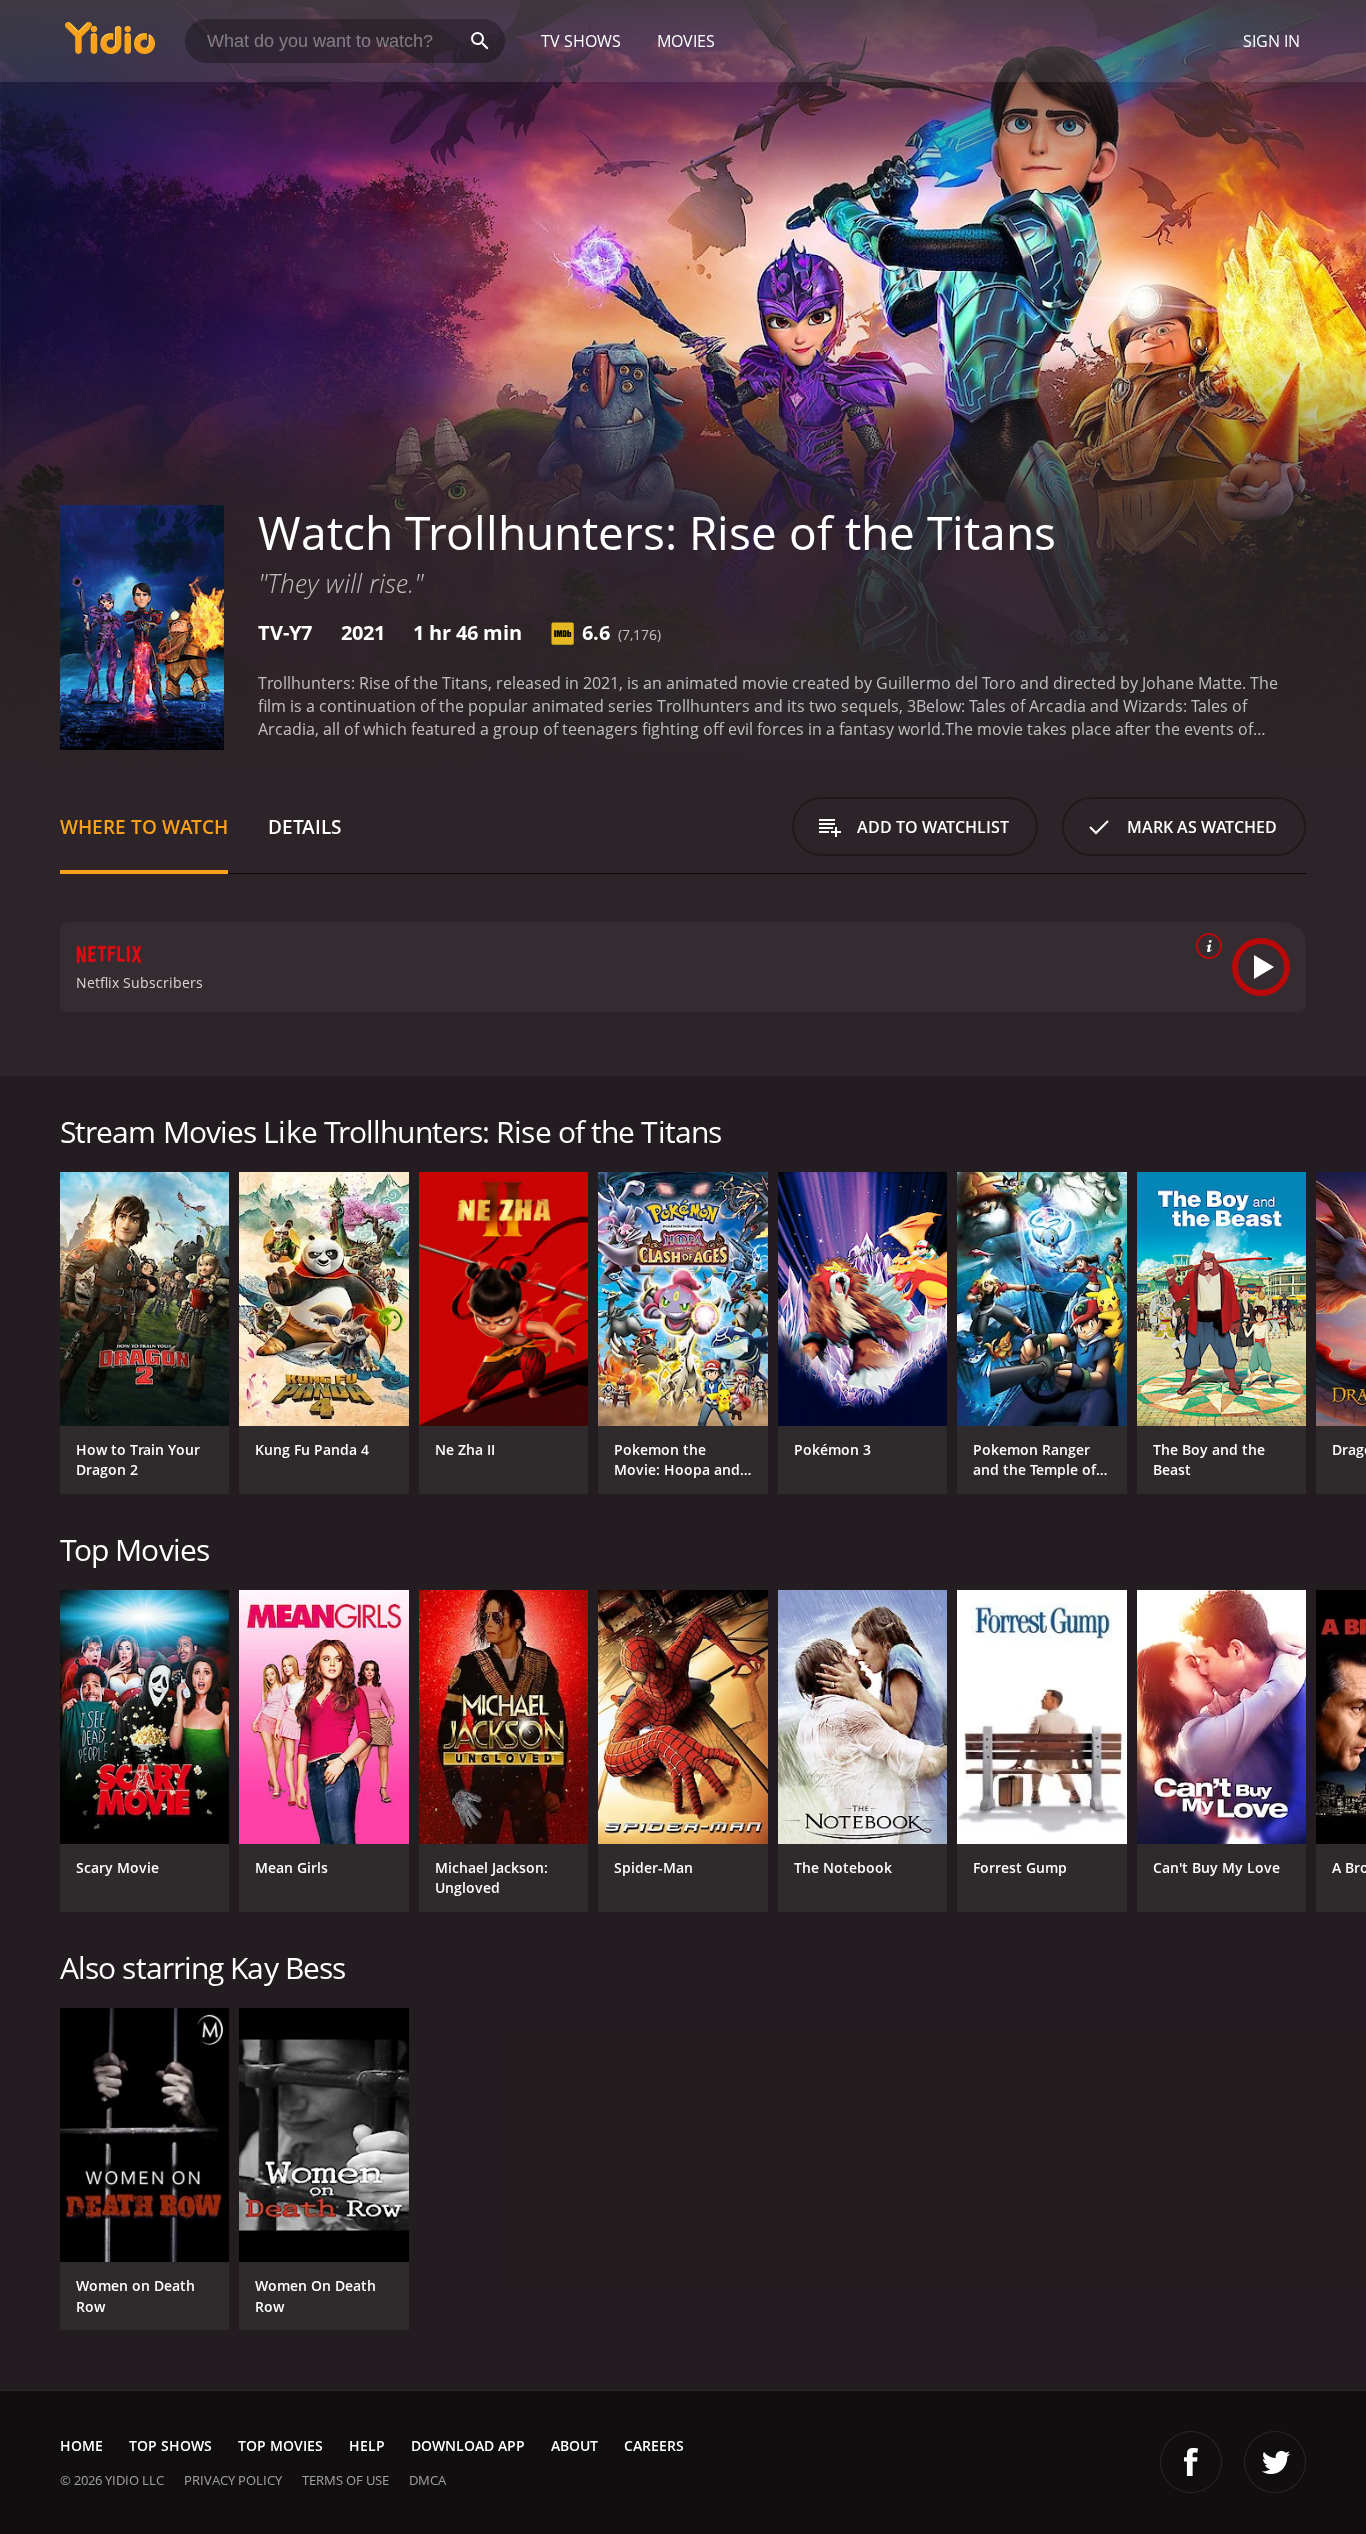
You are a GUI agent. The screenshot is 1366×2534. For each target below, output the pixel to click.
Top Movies (280, 2445)
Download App (468, 2445)
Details (304, 826)
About (574, 2445)
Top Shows (170, 2445)
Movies (686, 41)
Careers (654, 2445)
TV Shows (581, 41)
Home (81, 2445)
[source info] (1205, 946)
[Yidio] (110, 44)
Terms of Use (345, 2480)
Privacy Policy (233, 2480)
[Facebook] (1191, 2462)
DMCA (427, 2480)
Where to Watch (144, 826)
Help (367, 2445)
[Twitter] (1275, 2462)
